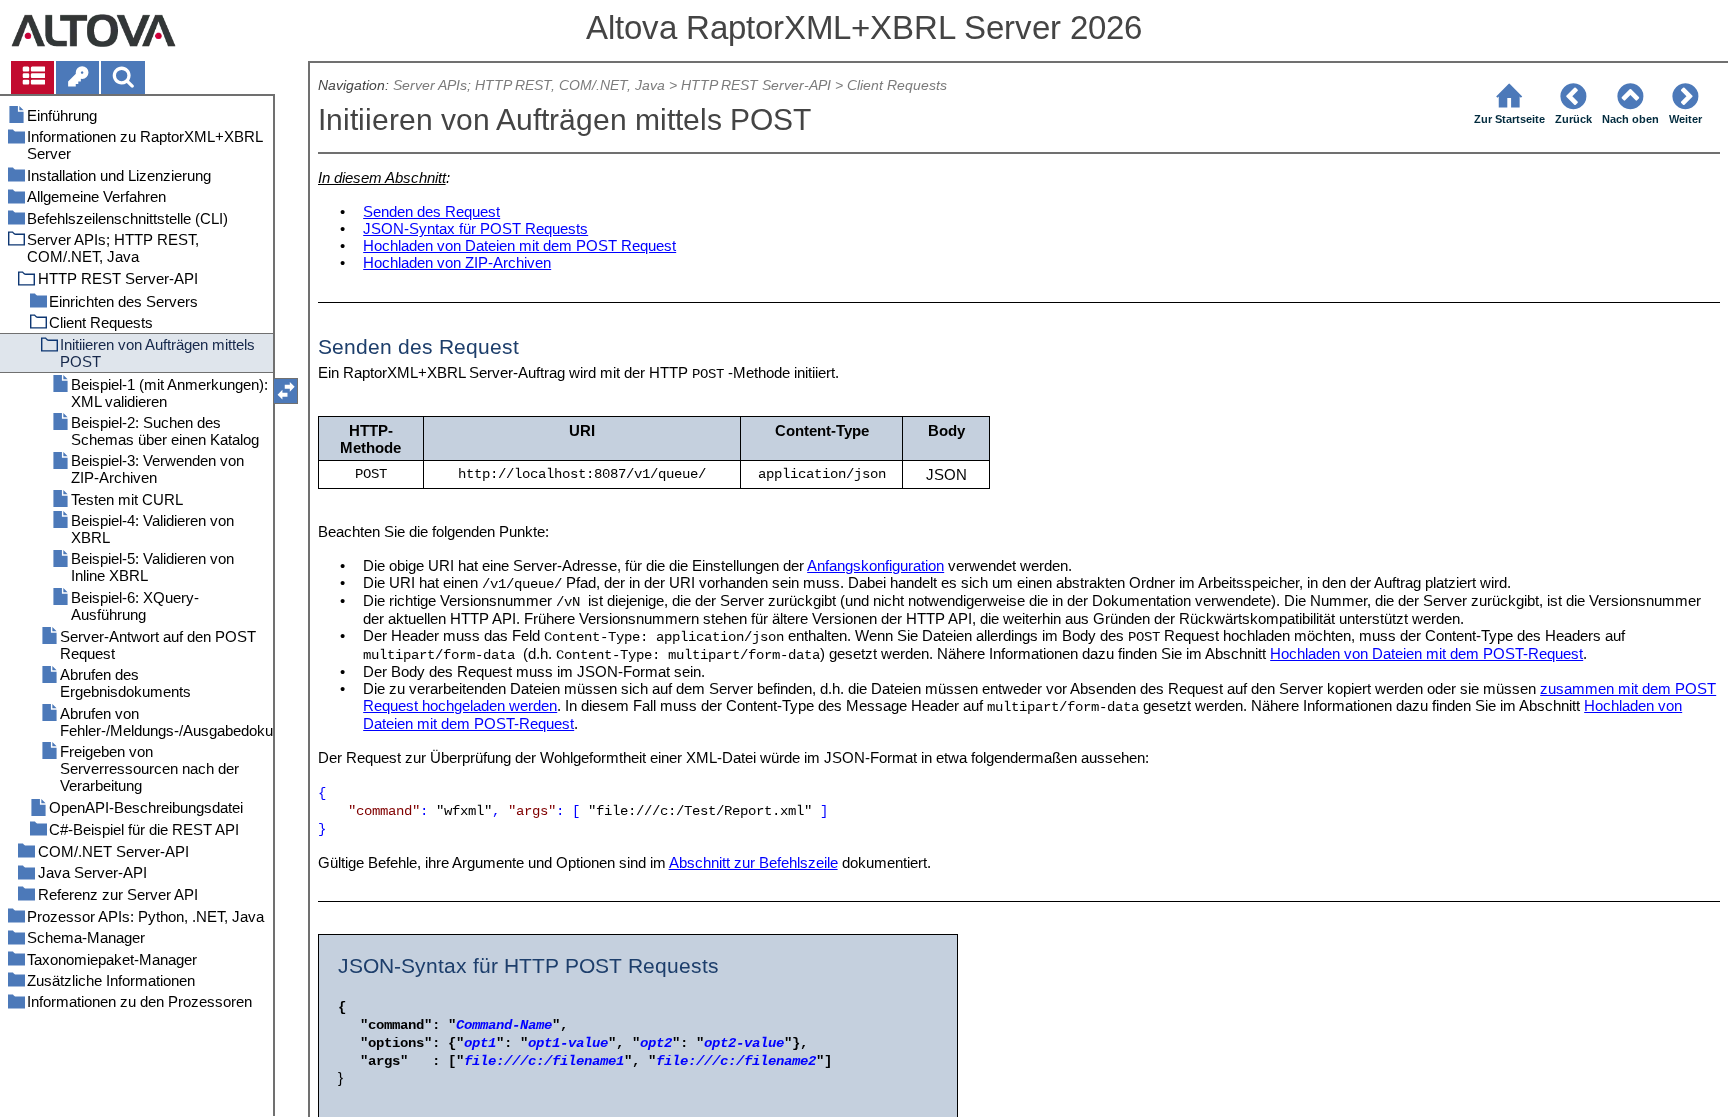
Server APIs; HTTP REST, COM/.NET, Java (529, 85)
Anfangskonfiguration (875, 565)
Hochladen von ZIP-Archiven (457, 262)
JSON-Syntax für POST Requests (475, 228)
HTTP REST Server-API (756, 85)
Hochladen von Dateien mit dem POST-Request (1426, 653)
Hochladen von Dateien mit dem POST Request (519, 245)
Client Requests (897, 85)
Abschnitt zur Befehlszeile (753, 862)
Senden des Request (431, 211)
